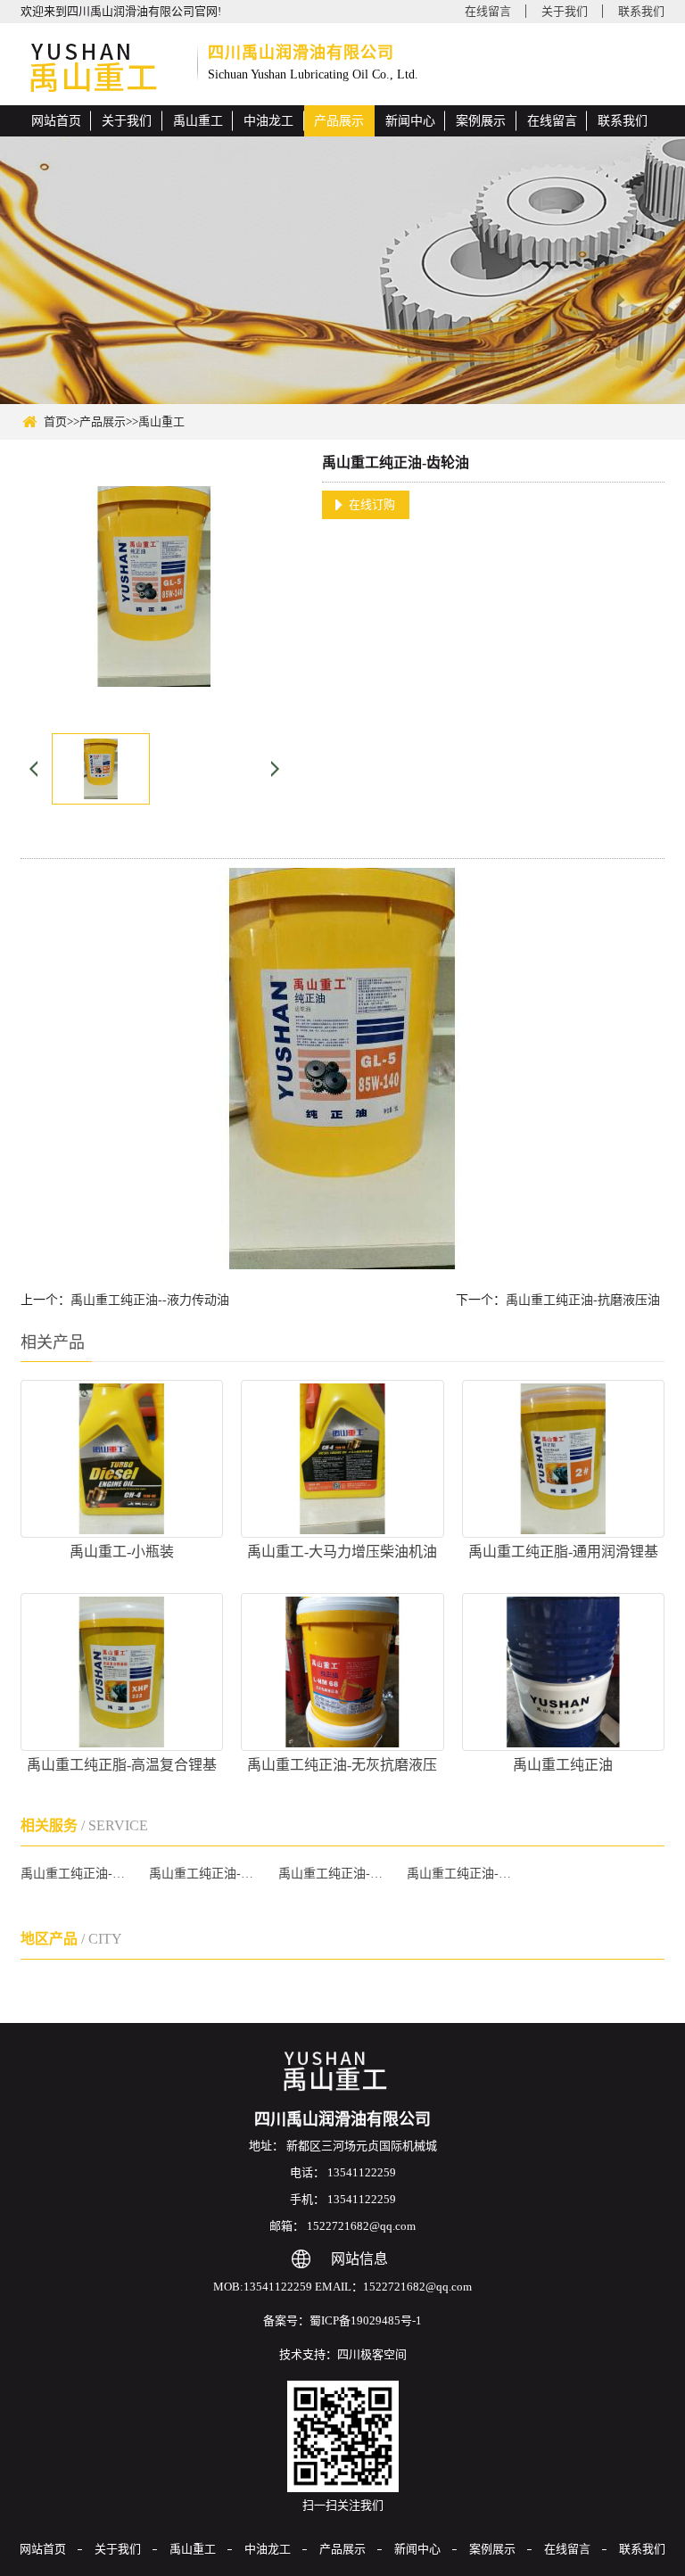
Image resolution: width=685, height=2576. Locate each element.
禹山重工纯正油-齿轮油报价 (206, 1874)
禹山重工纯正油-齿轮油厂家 (77, 1874)
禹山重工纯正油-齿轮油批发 (463, 1874)
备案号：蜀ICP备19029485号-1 (342, 2320)
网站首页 (56, 121)
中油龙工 (268, 121)
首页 (55, 421)
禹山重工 (198, 121)
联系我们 (641, 11)
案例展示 (481, 121)
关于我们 (565, 11)
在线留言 (488, 11)
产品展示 (339, 121)
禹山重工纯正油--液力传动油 (150, 1300)
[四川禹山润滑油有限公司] (103, 69)
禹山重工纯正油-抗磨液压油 (583, 1300)
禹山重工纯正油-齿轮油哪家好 (335, 1874)
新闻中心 (410, 121)
